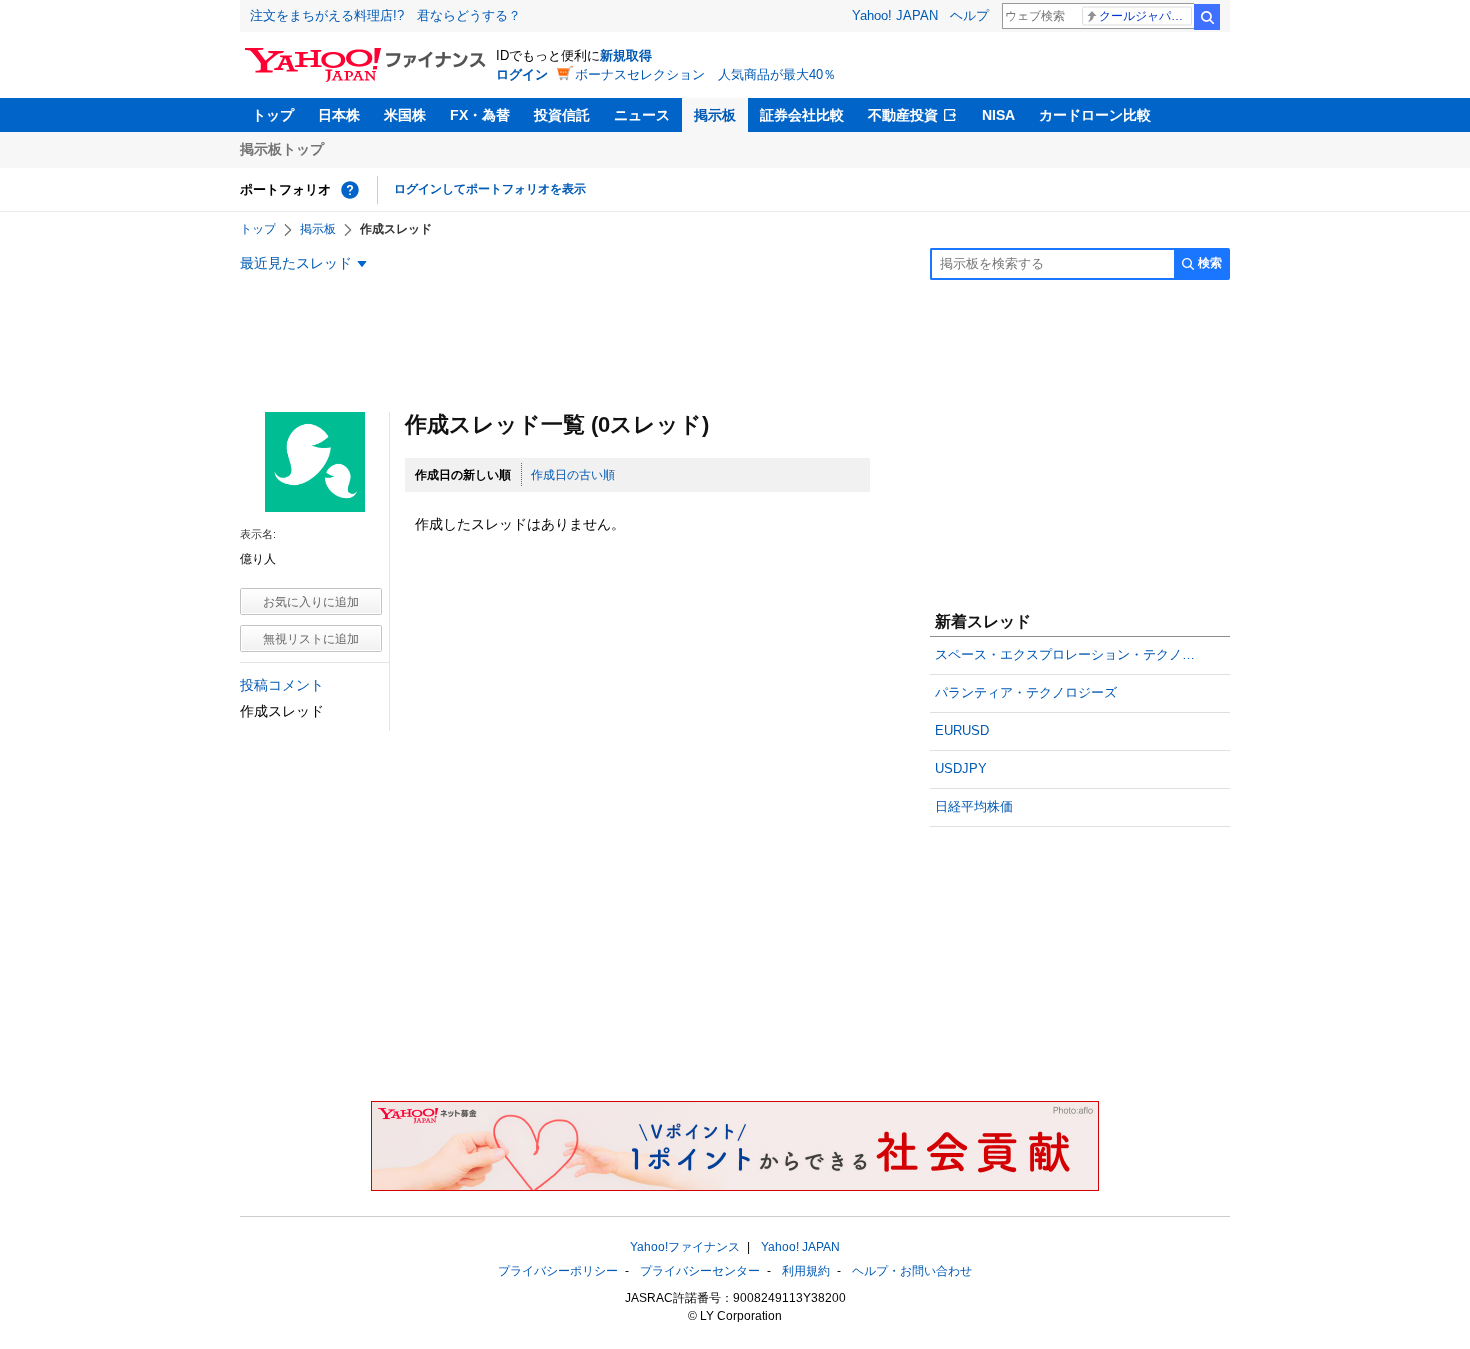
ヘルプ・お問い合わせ (912, 1271)
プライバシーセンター (700, 1271)
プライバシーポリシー (558, 1271)
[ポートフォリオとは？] (350, 190)
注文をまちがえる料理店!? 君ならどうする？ (385, 15)
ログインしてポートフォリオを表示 (490, 189)
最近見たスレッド (296, 263)
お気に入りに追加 (311, 602)
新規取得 (626, 55)
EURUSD (962, 730)
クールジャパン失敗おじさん (1145, 16)
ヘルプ (969, 15)
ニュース (642, 115)
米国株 (405, 115)
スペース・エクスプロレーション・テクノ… (1065, 654)
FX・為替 (480, 115)
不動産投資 (903, 115)
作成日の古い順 (573, 475)
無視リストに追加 (311, 639)
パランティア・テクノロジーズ (1026, 692)
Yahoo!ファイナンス (685, 1247)
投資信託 (562, 115)
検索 (1207, 17)
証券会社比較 (802, 115)
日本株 (339, 115)
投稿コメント (282, 685)
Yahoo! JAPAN (895, 15)
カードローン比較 (1095, 115)
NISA (998, 115)
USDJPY (961, 768)
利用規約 (806, 1271)
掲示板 (715, 115)
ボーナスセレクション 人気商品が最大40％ (705, 74)
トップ (273, 115)
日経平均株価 (974, 806)
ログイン (522, 74)
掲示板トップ (282, 149)
